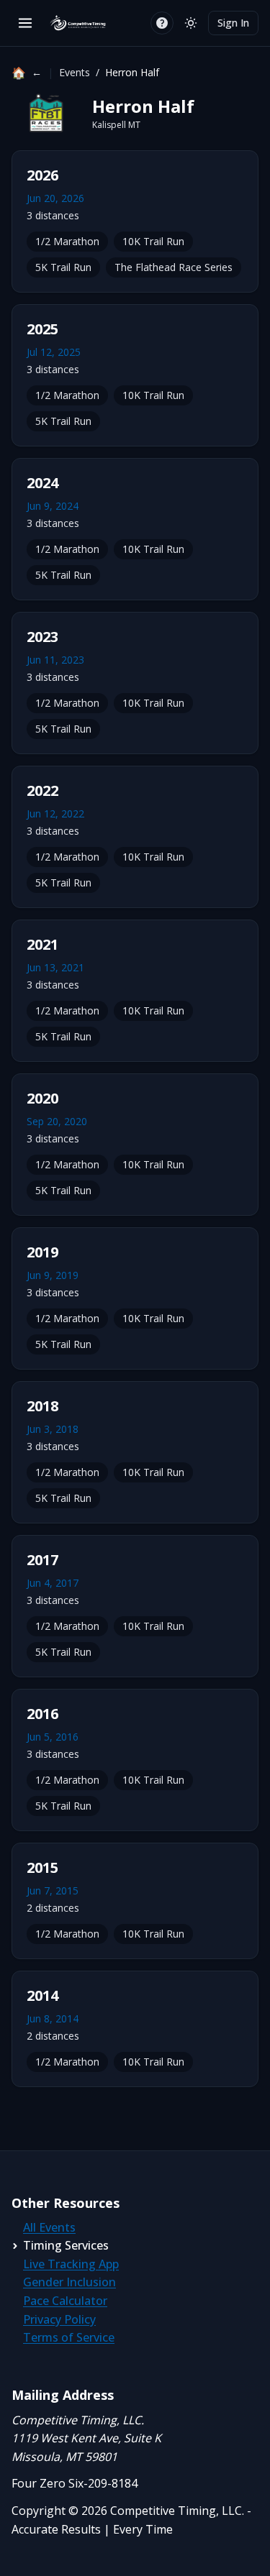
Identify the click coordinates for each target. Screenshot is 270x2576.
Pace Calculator (65, 2301)
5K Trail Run (63, 267)
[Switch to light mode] (191, 23)
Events (75, 72)
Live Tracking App (71, 2264)
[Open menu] (25, 23)
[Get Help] (162, 23)
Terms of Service (69, 2337)
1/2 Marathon (67, 241)
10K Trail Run (153, 241)
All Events (49, 2227)
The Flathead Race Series (174, 267)
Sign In (233, 23)
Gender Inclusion (69, 2282)
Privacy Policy (59, 2319)
